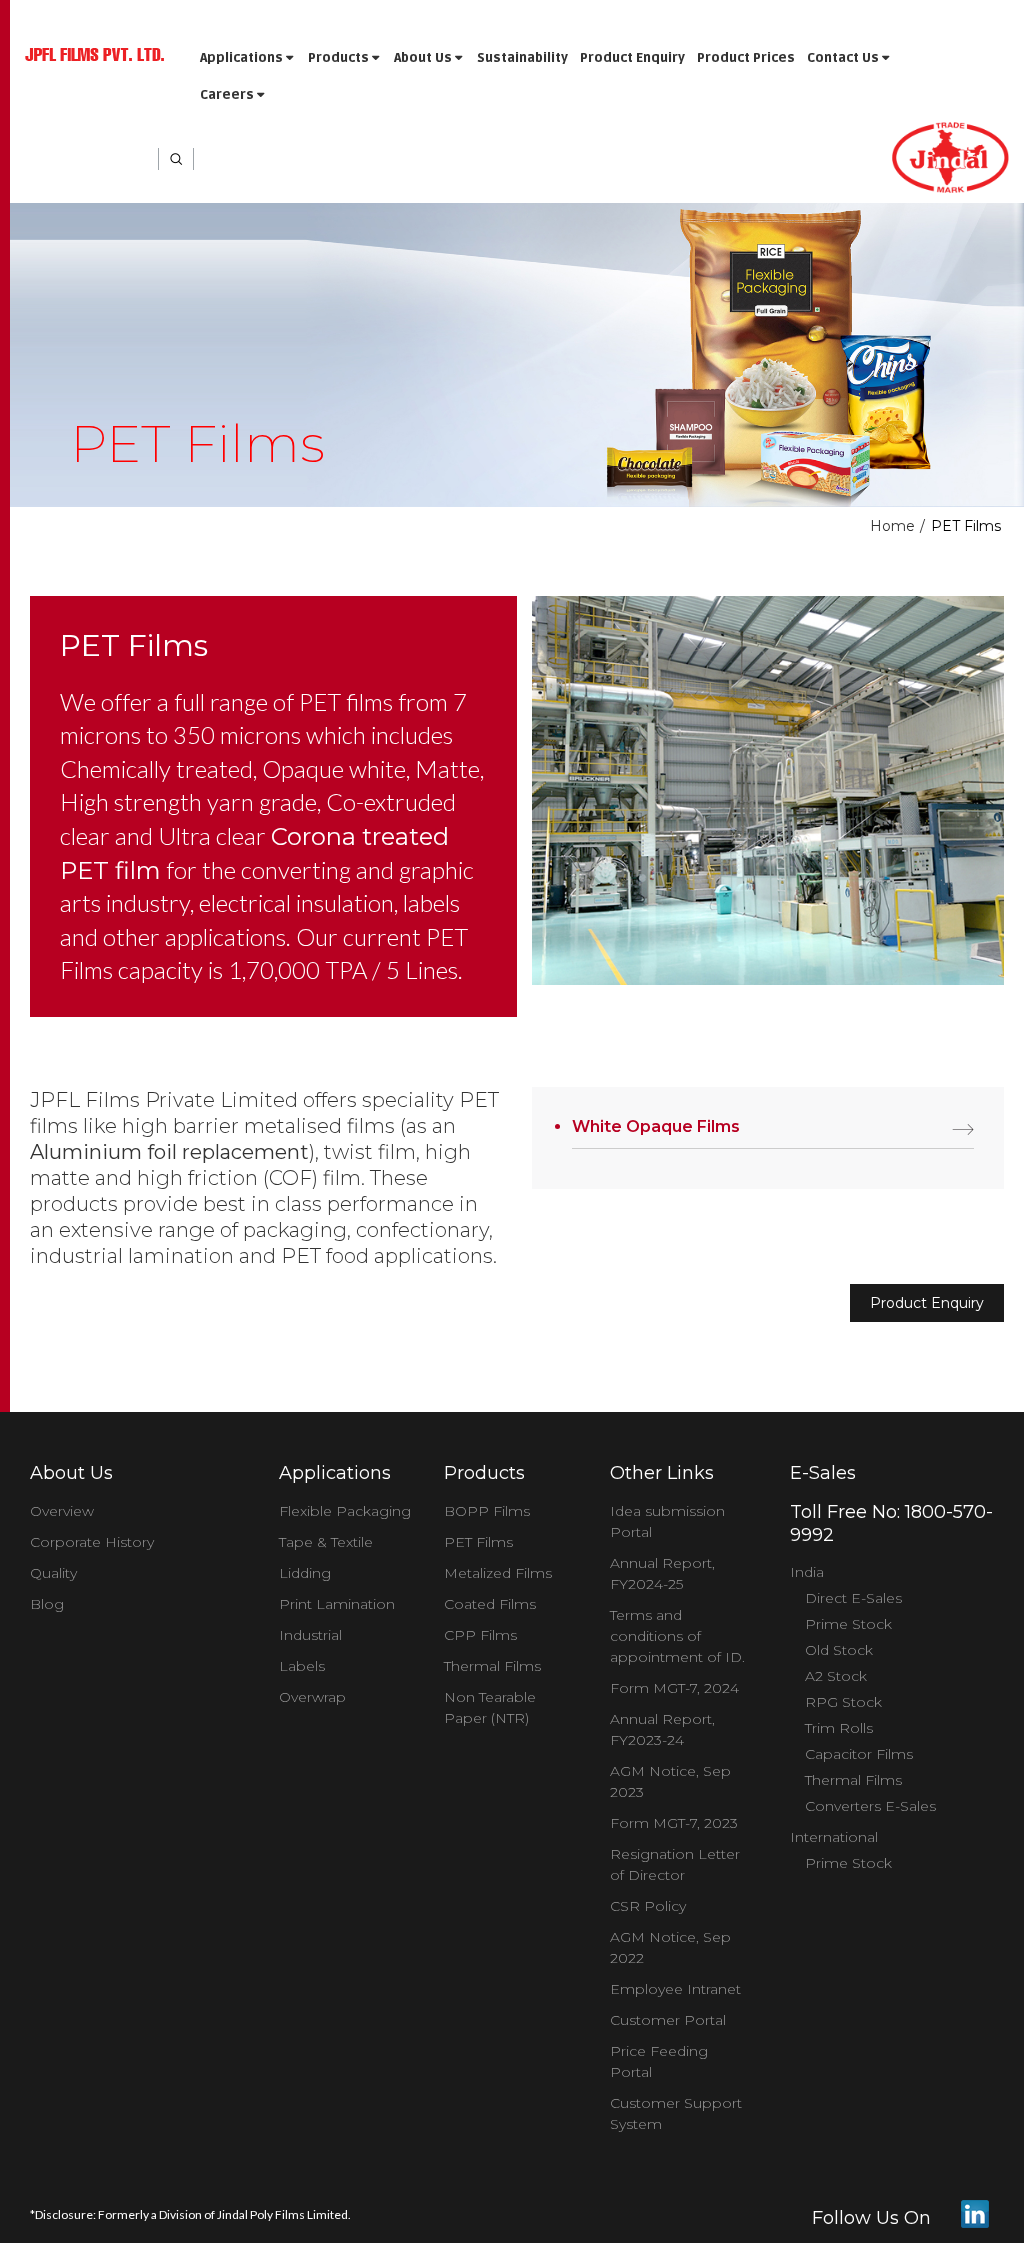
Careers (228, 95)
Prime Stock (848, 1624)
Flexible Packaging (345, 1511)
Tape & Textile (326, 1542)
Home (892, 526)
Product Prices (746, 58)
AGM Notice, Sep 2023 (670, 1781)
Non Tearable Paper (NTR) (490, 1707)
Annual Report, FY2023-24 (662, 1729)
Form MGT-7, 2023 (674, 1823)
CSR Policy (648, 1906)
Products (340, 58)
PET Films (478, 1542)
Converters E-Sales (870, 1806)
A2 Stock (836, 1676)
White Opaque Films (656, 1126)
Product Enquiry (632, 58)
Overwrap (312, 1697)
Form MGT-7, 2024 (674, 1688)
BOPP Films (487, 1511)
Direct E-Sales (853, 1598)
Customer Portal (668, 2020)
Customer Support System (676, 2113)
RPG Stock (843, 1702)
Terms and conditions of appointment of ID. (677, 1636)
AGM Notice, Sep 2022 (670, 1947)
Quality (53, 1573)
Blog (47, 1604)
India (807, 1572)
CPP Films (480, 1635)
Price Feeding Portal (659, 2061)
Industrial (310, 1635)
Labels (302, 1666)
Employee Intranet (675, 1989)
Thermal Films (492, 1666)
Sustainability (522, 58)
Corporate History (92, 1542)
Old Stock (839, 1650)
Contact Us (844, 58)
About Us (424, 58)
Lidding (305, 1573)
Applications (243, 58)
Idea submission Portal (667, 1521)
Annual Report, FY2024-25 (662, 1573)
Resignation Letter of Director (675, 1864)
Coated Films (490, 1604)
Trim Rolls (839, 1728)
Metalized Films (498, 1573)
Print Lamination (337, 1604)
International (834, 1837)
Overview (62, 1511)
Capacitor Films (859, 1754)
